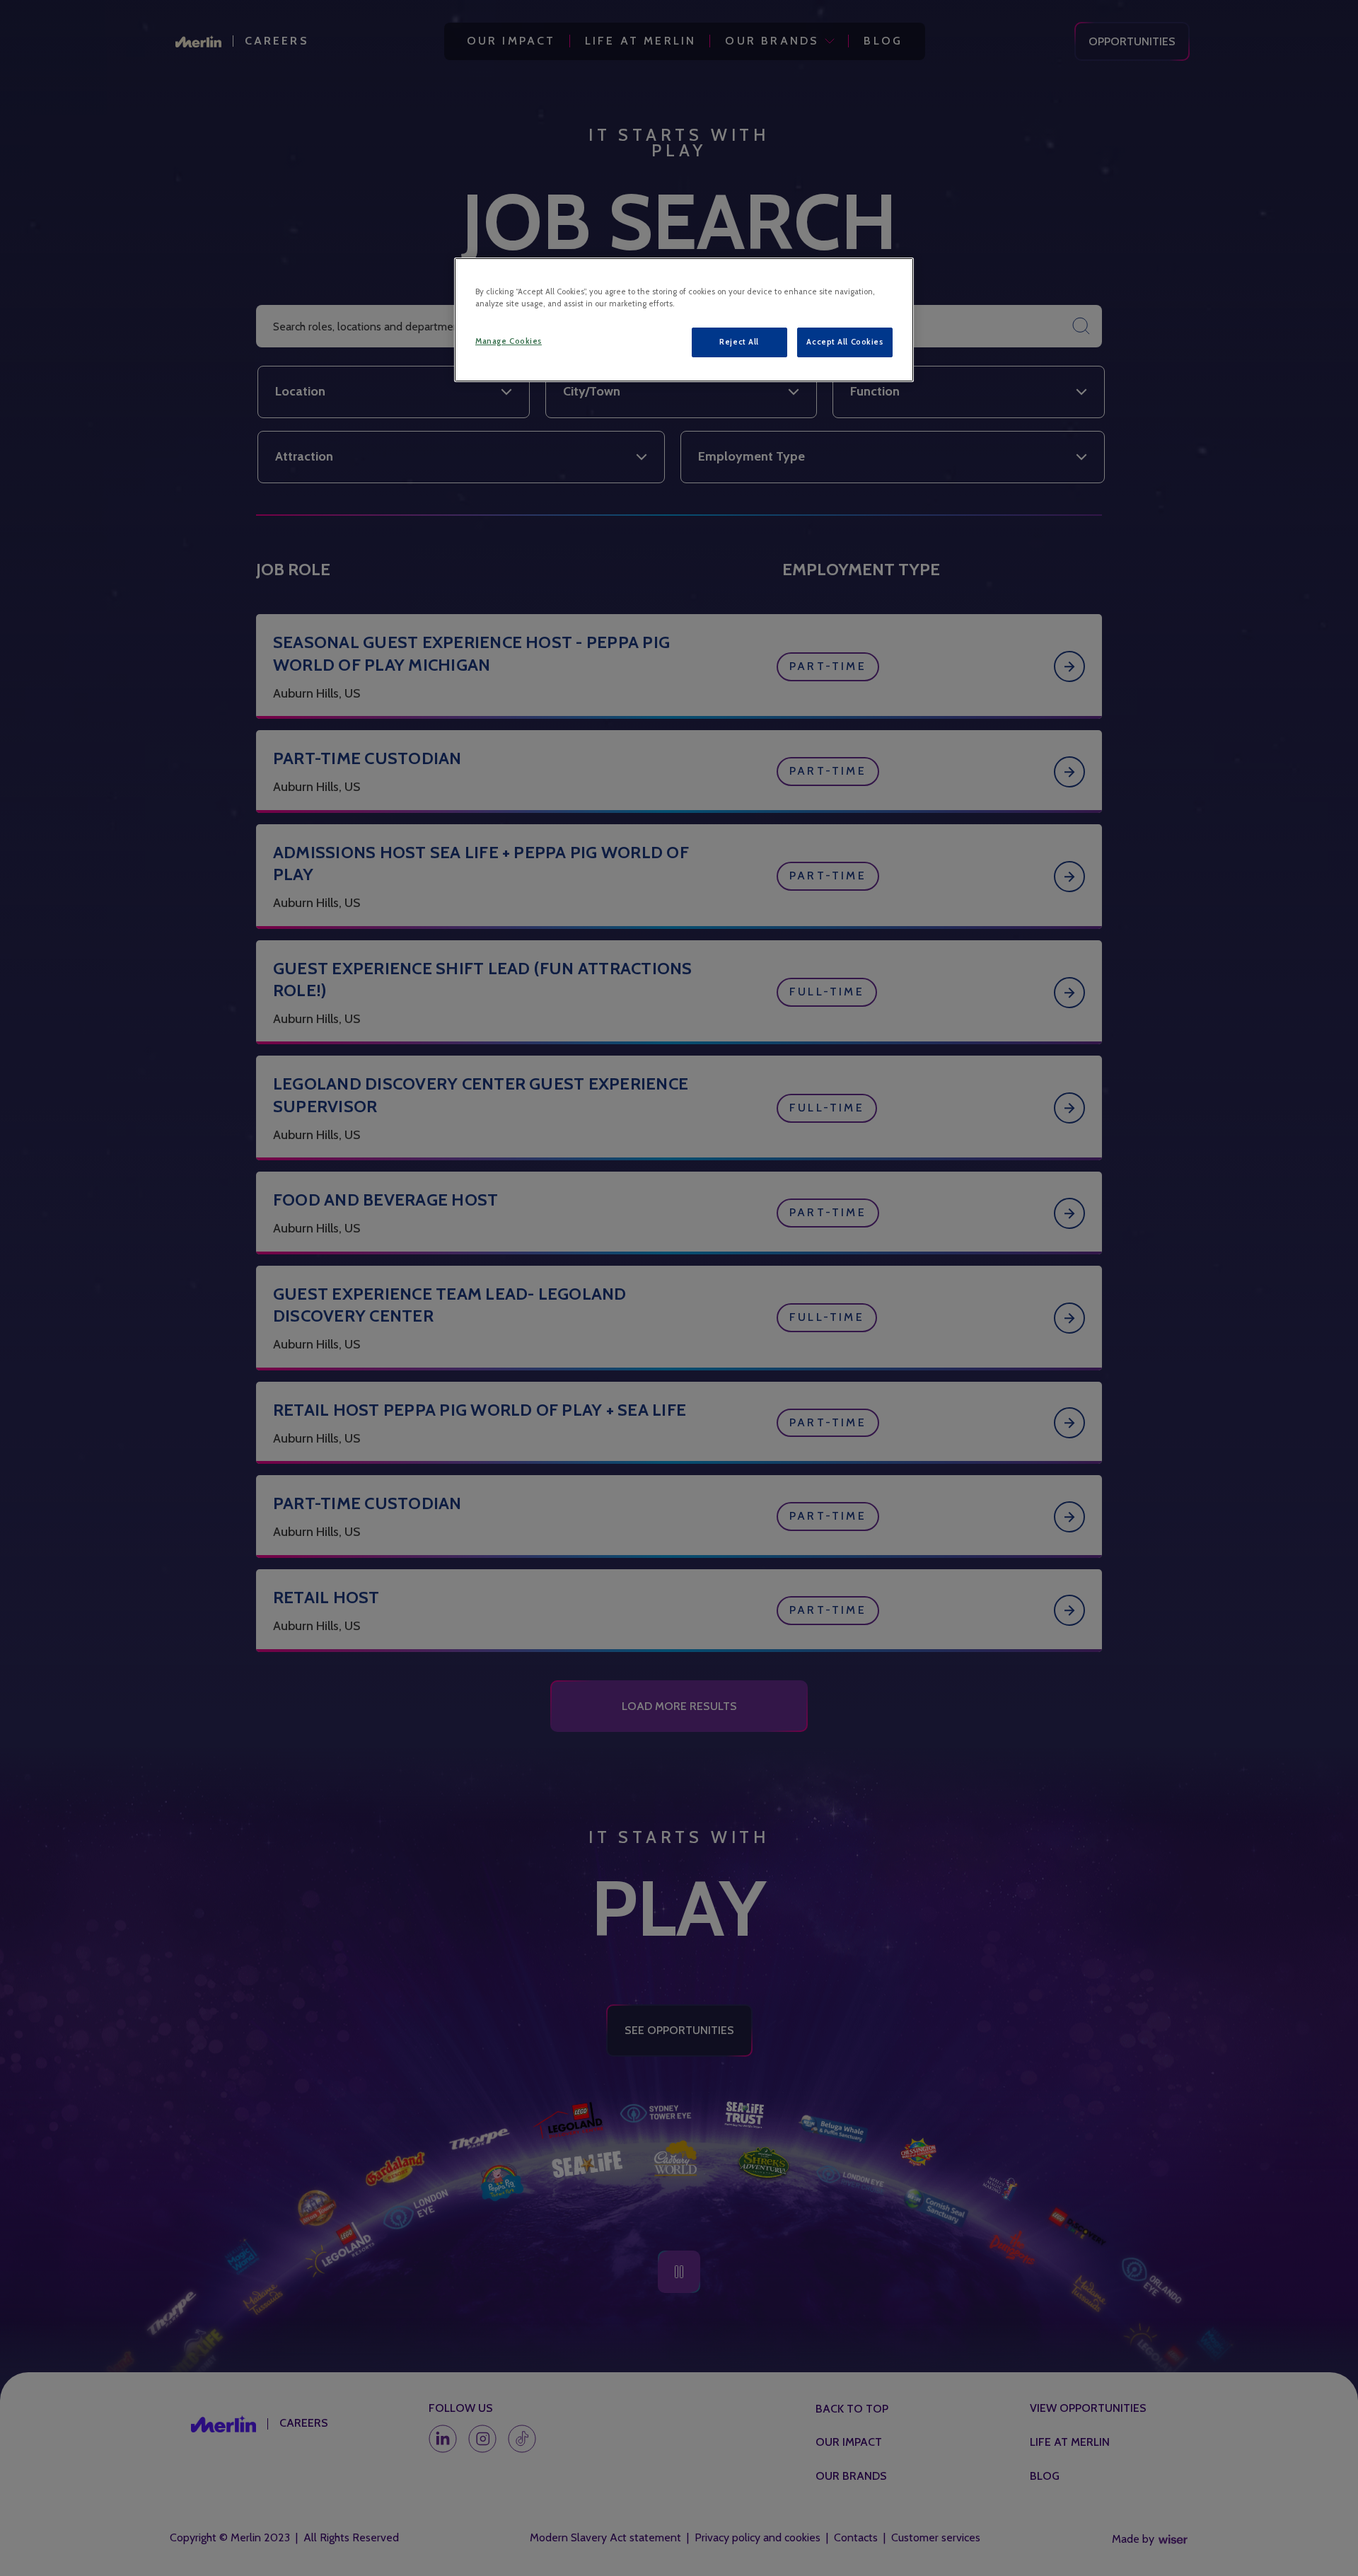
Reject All (739, 342)
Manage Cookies (509, 341)
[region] (684, 320)
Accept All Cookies (845, 342)
